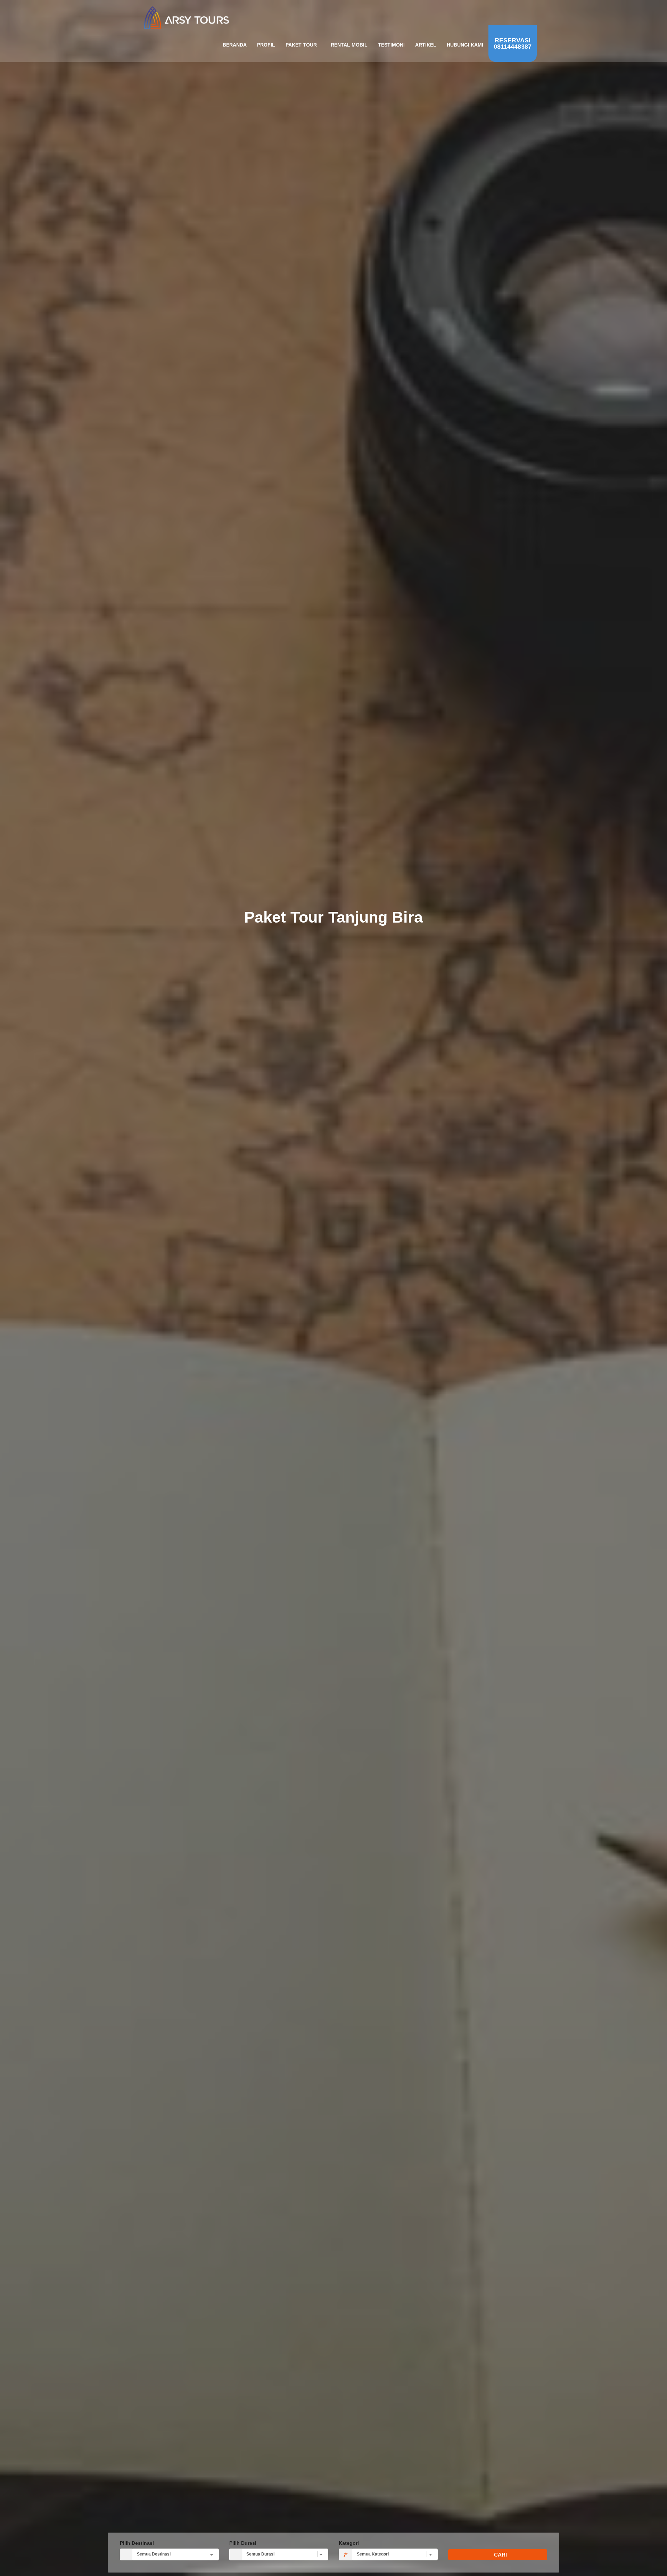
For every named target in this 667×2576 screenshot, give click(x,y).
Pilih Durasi (243, 2543)
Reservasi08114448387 (513, 43)
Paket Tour (301, 45)
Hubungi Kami (465, 45)
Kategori (349, 2543)
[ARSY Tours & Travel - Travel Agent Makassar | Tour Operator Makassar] (186, 16)
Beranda (235, 45)
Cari (500, 2555)
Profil (266, 45)
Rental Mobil (349, 45)
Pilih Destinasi (137, 2543)
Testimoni (391, 45)
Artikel (426, 45)
